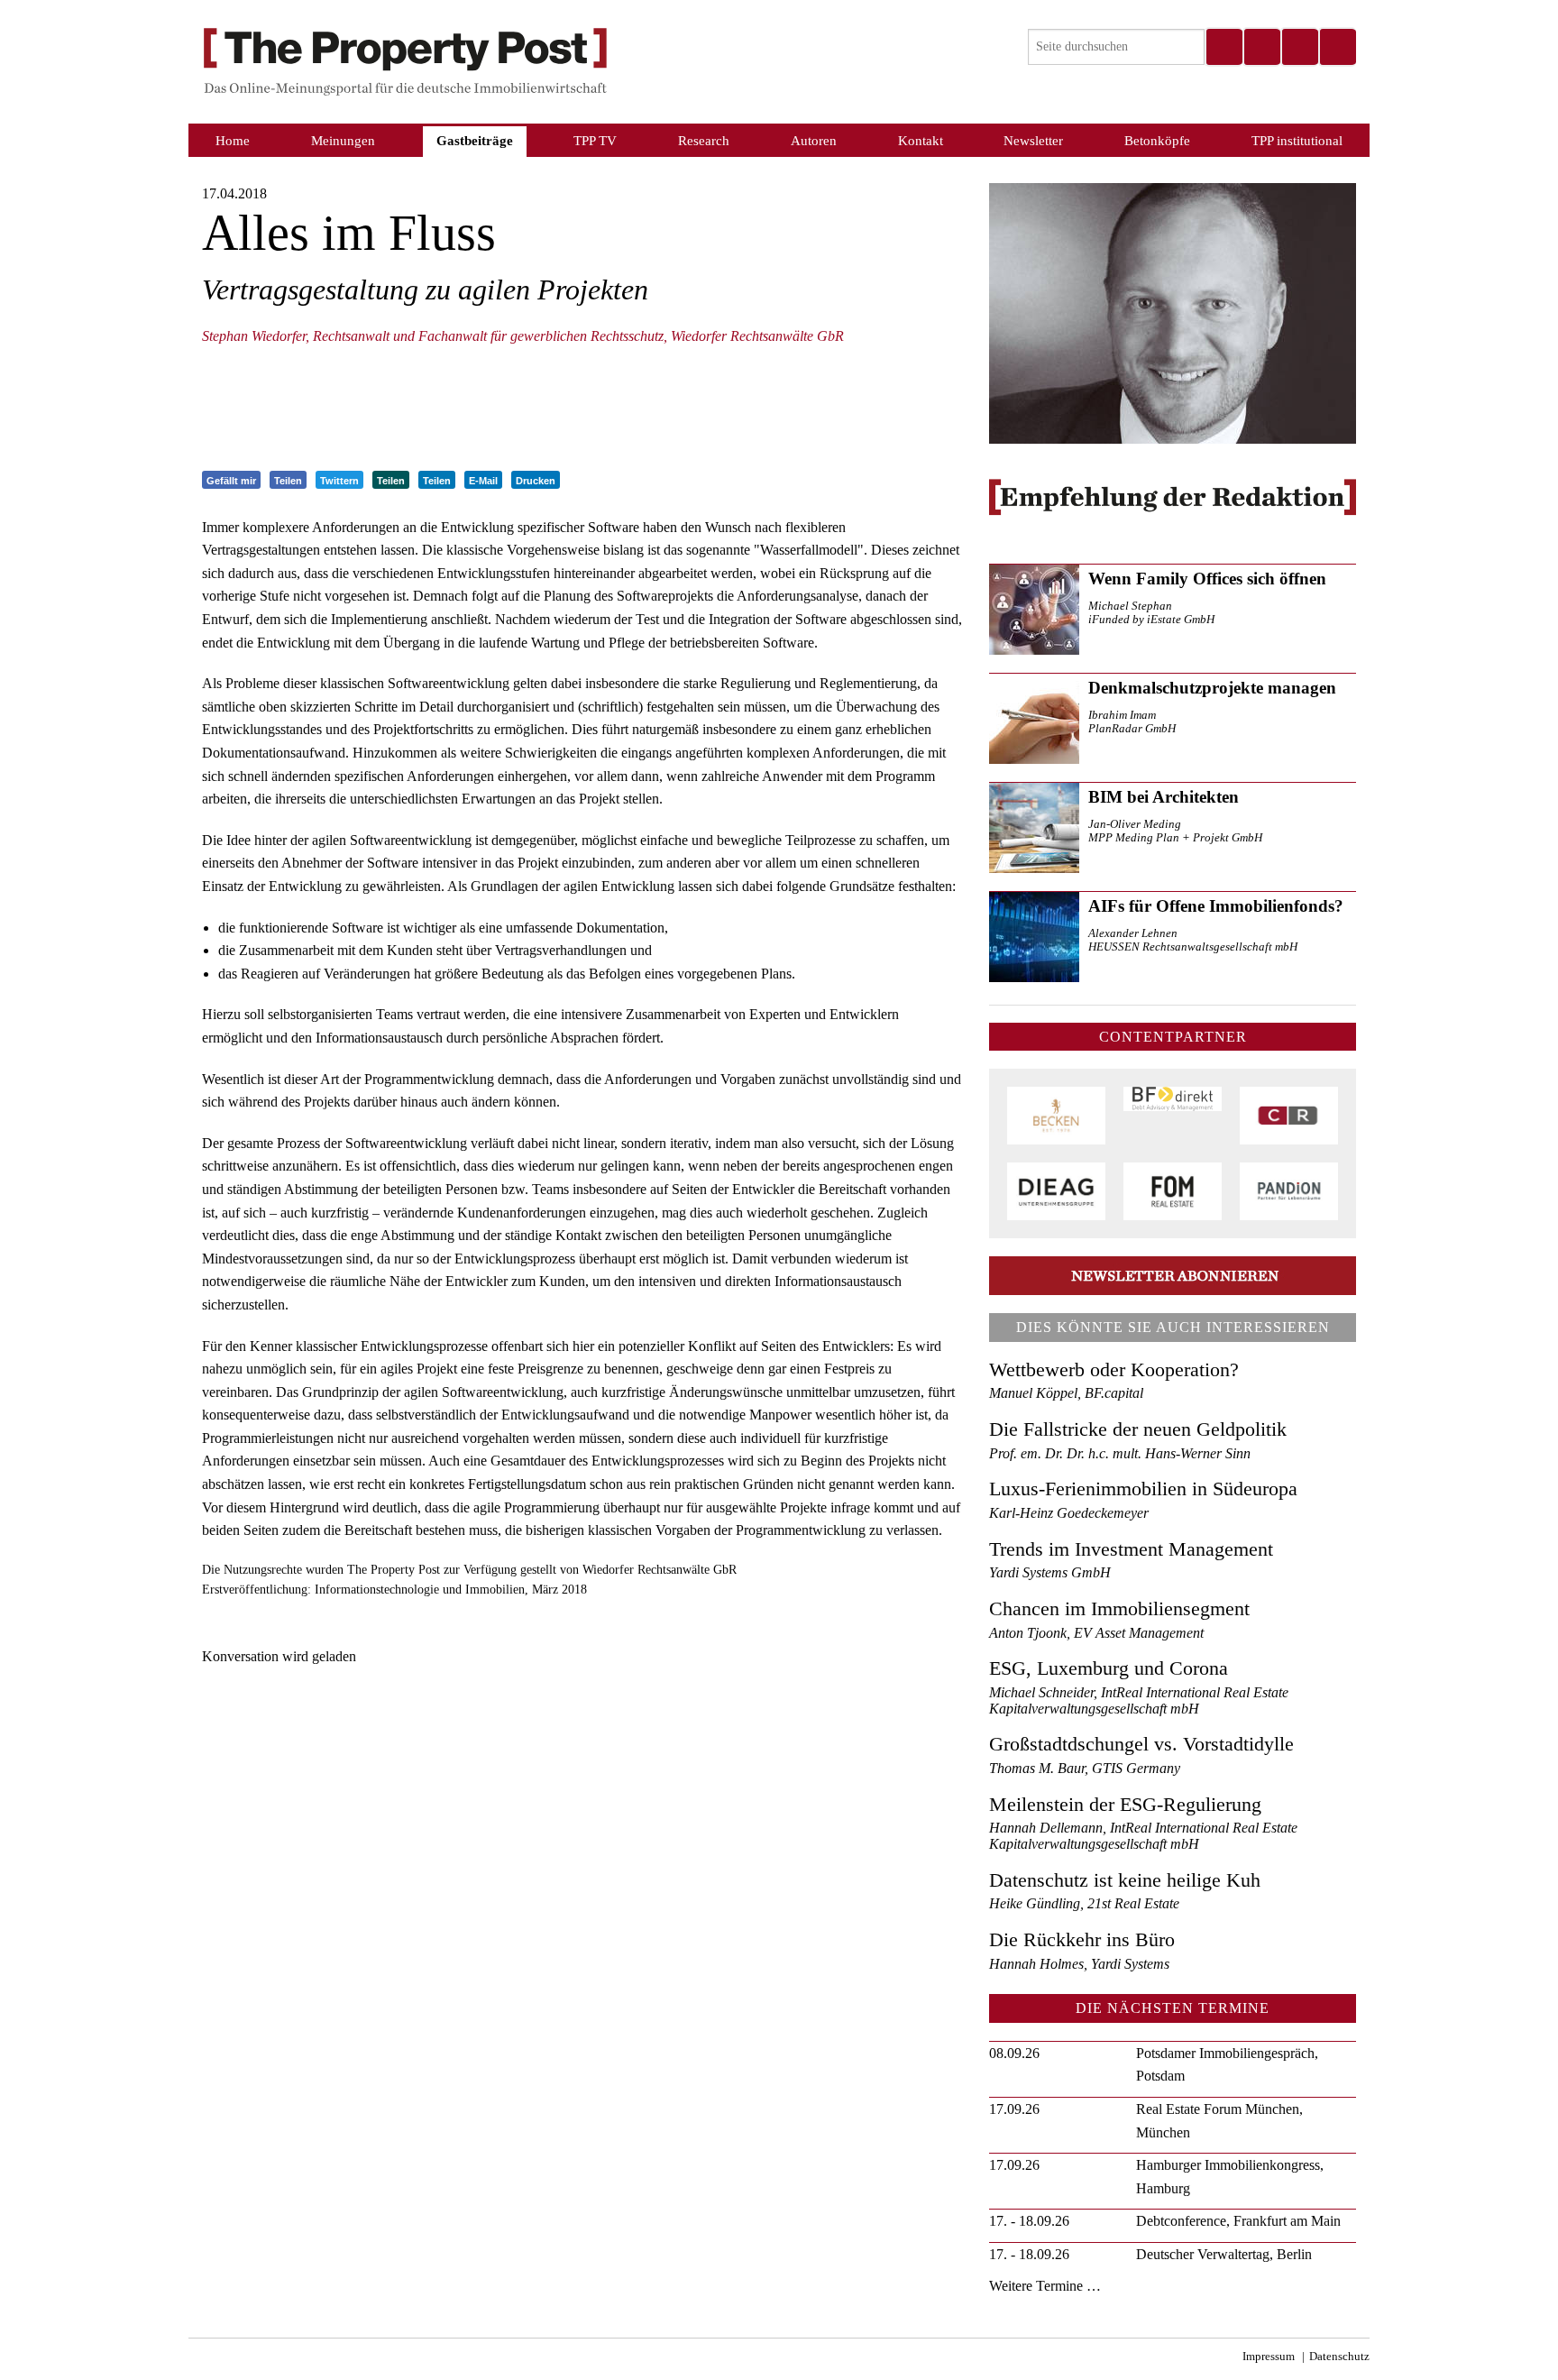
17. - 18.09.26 (1029, 2221)
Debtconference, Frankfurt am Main (1238, 2221)
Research (704, 140)
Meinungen (343, 140)
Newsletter (1033, 140)
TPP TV (595, 140)
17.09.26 (1014, 2109)
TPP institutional (1297, 140)
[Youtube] (1337, 47)
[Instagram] (1261, 47)
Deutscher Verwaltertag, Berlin (1224, 2254)
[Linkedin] (1299, 47)
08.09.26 (1014, 2053)
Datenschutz (1339, 2357)
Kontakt (921, 140)
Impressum (1269, 2357)
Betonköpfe (1157, 140)
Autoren (814, 140)
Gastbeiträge (475, 140)
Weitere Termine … (1045, 2286)
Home (233, 140)
